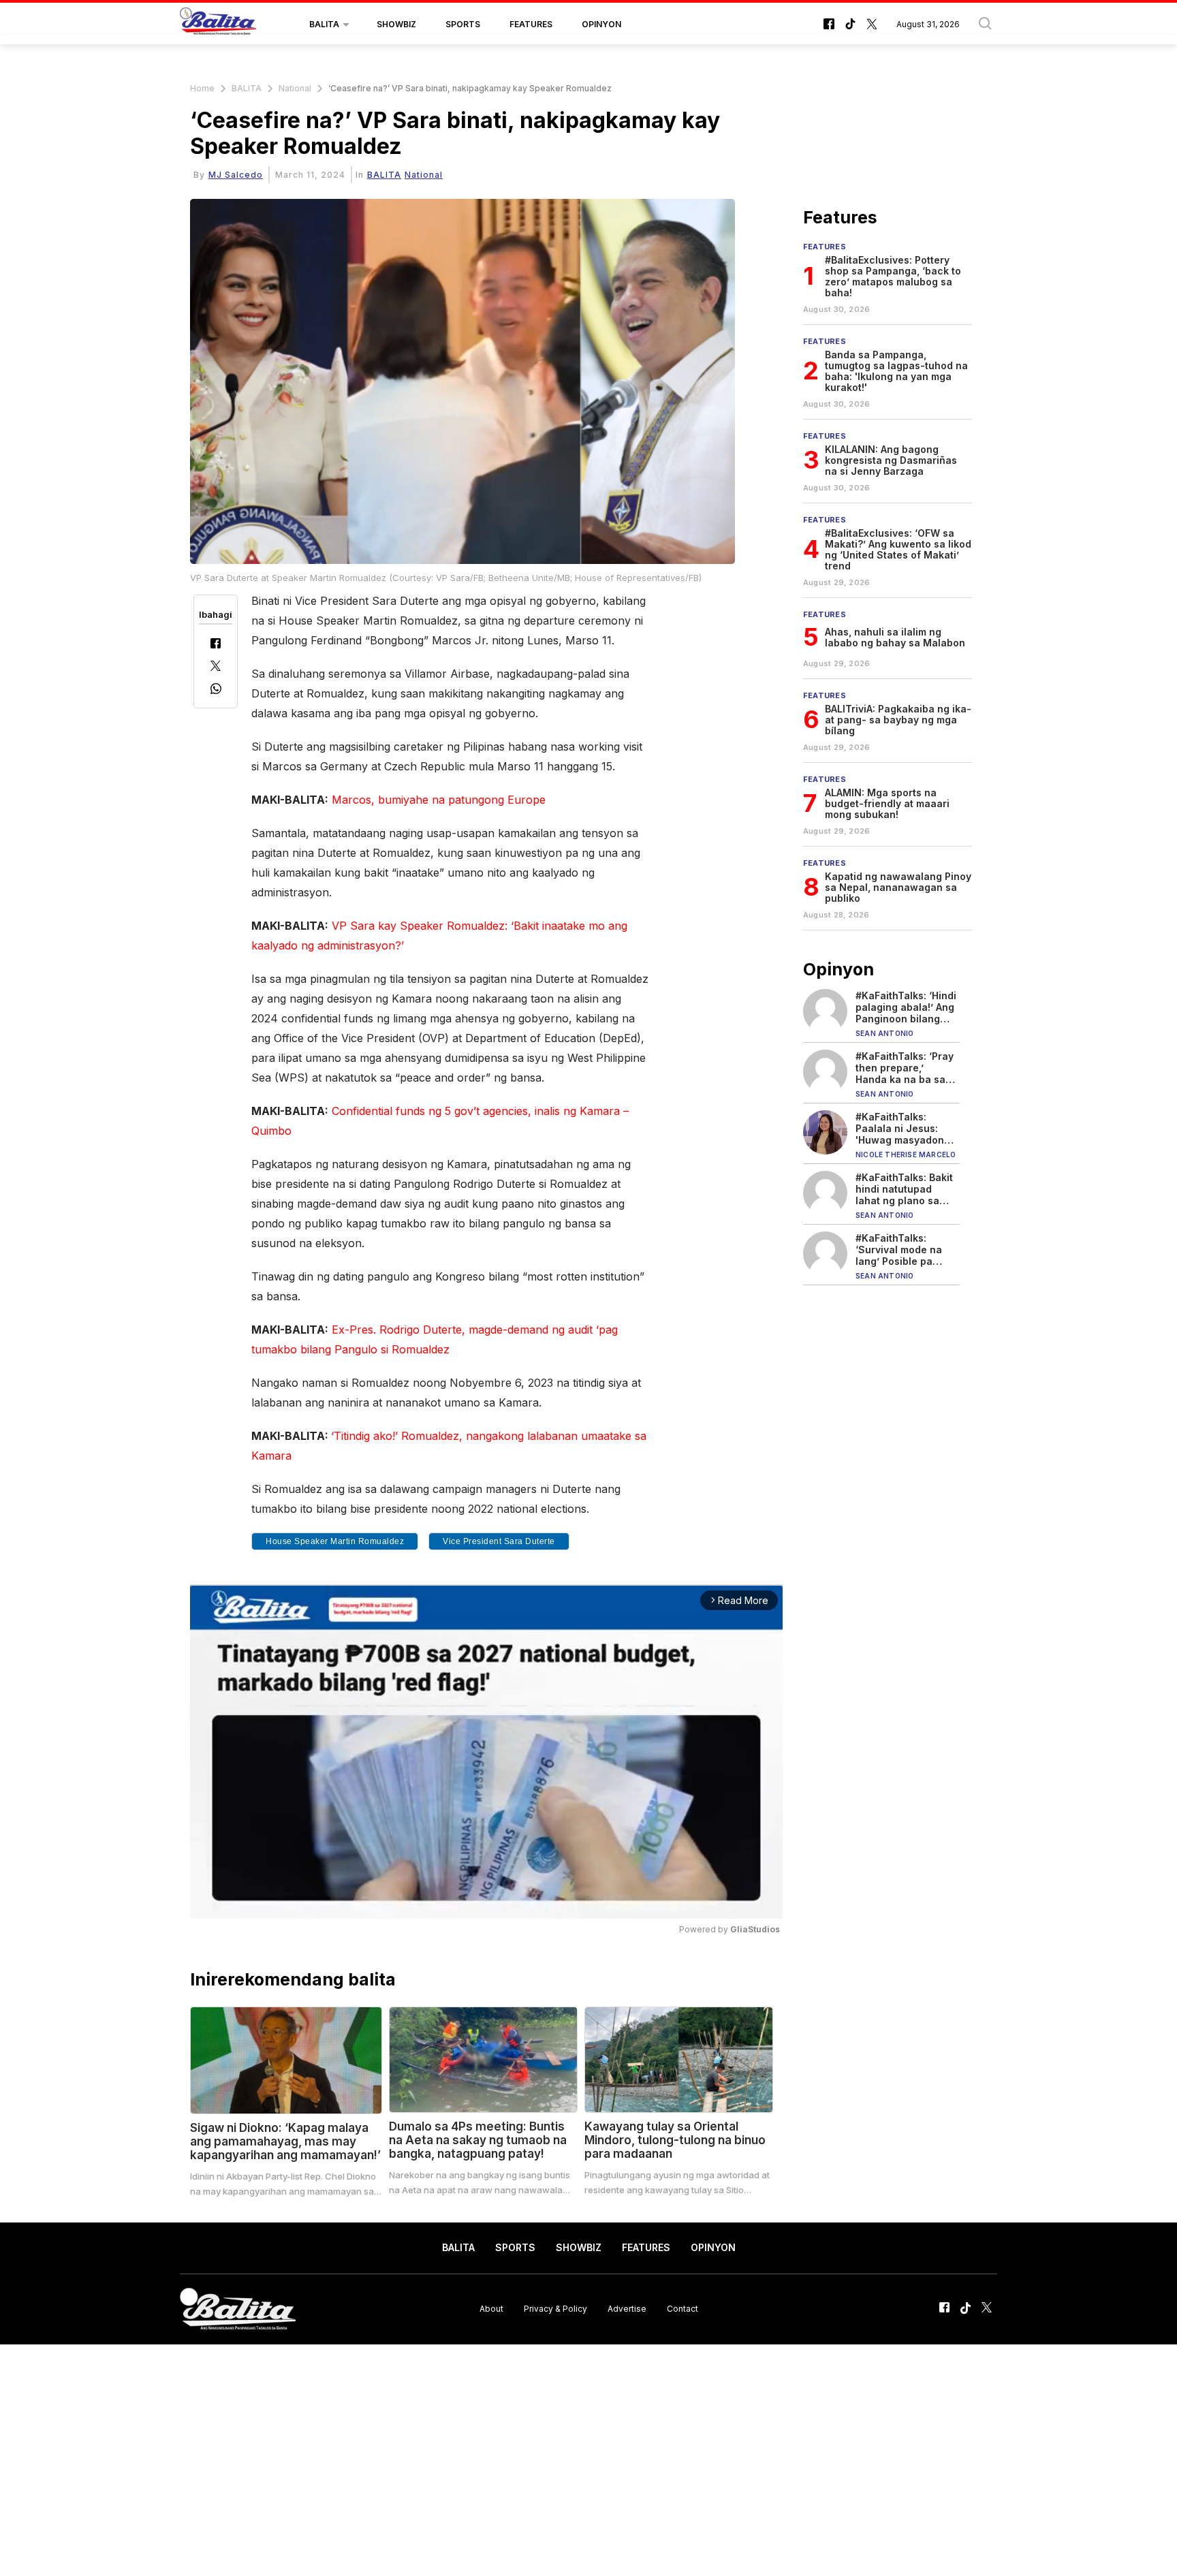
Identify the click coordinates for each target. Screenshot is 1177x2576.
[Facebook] (216, 645)
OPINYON (601, 24)
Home (202, 88)
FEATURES (531, 24)
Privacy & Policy (555, 2309)
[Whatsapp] (216, 690)
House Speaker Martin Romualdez (335, 1541)
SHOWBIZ (396, 24)
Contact (682, 2309)
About (491, 2309)
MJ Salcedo (236, 175)
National (295, 88)
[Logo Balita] (218, 25)
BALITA (324, 24)
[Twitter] (216, 667)
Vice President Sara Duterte (499, 1541)
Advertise (627, 2309)
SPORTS (463, 24)
